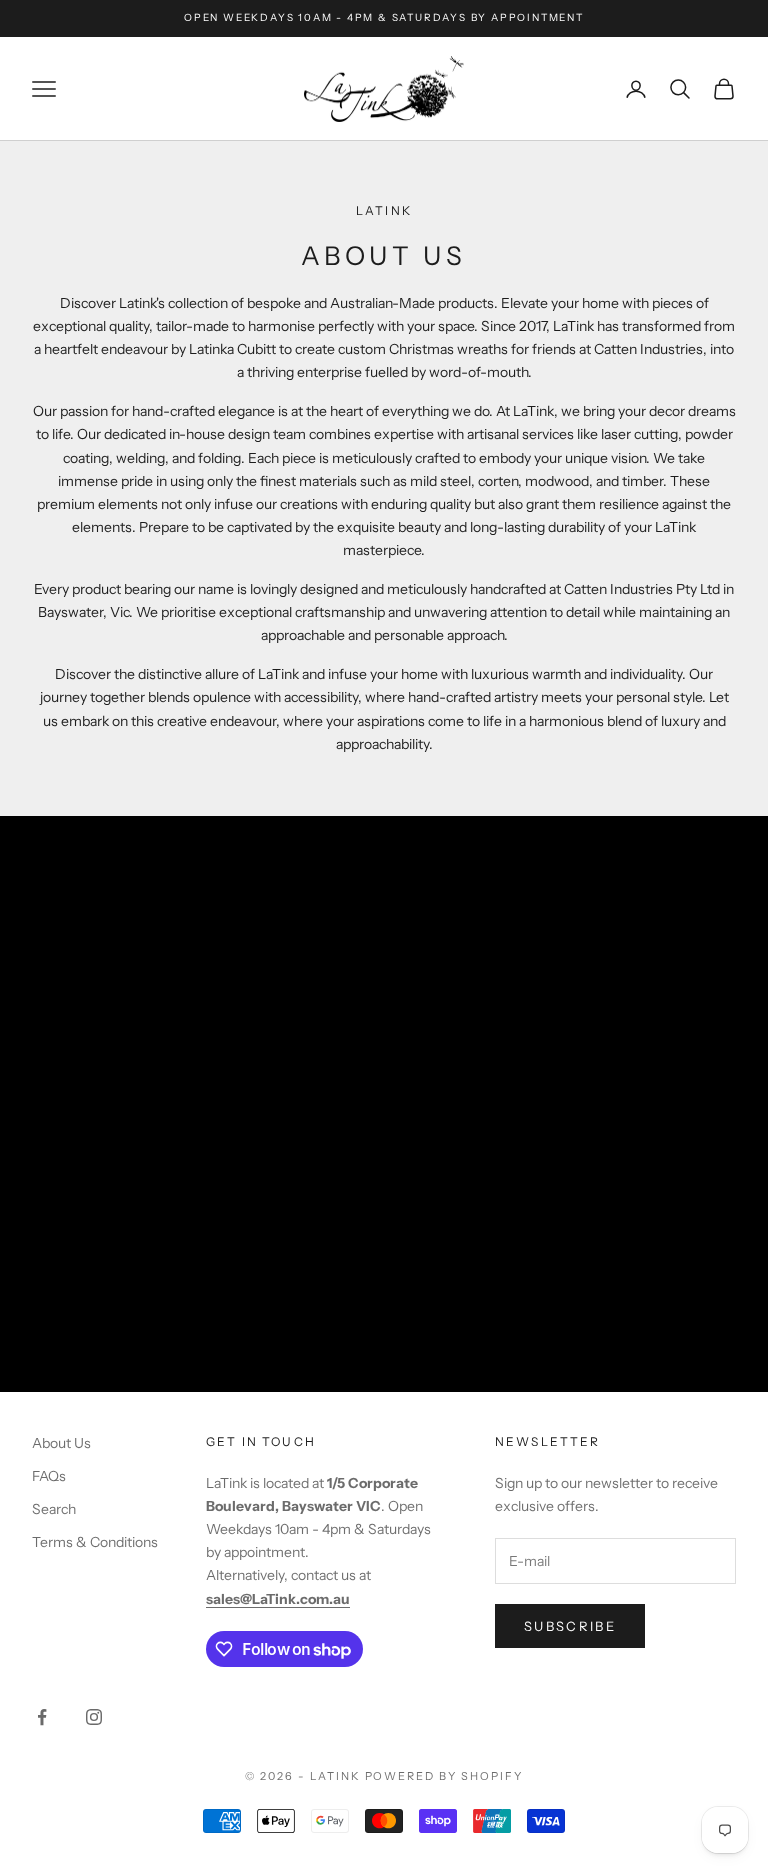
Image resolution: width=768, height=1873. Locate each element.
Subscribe (570, 1626)
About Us (61, 1443)
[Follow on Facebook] (42, 1717)
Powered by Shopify (444, 1776)
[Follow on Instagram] (94, 1717)
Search (54, 1509)
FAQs (49, 1476)
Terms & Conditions (95, 1542)
